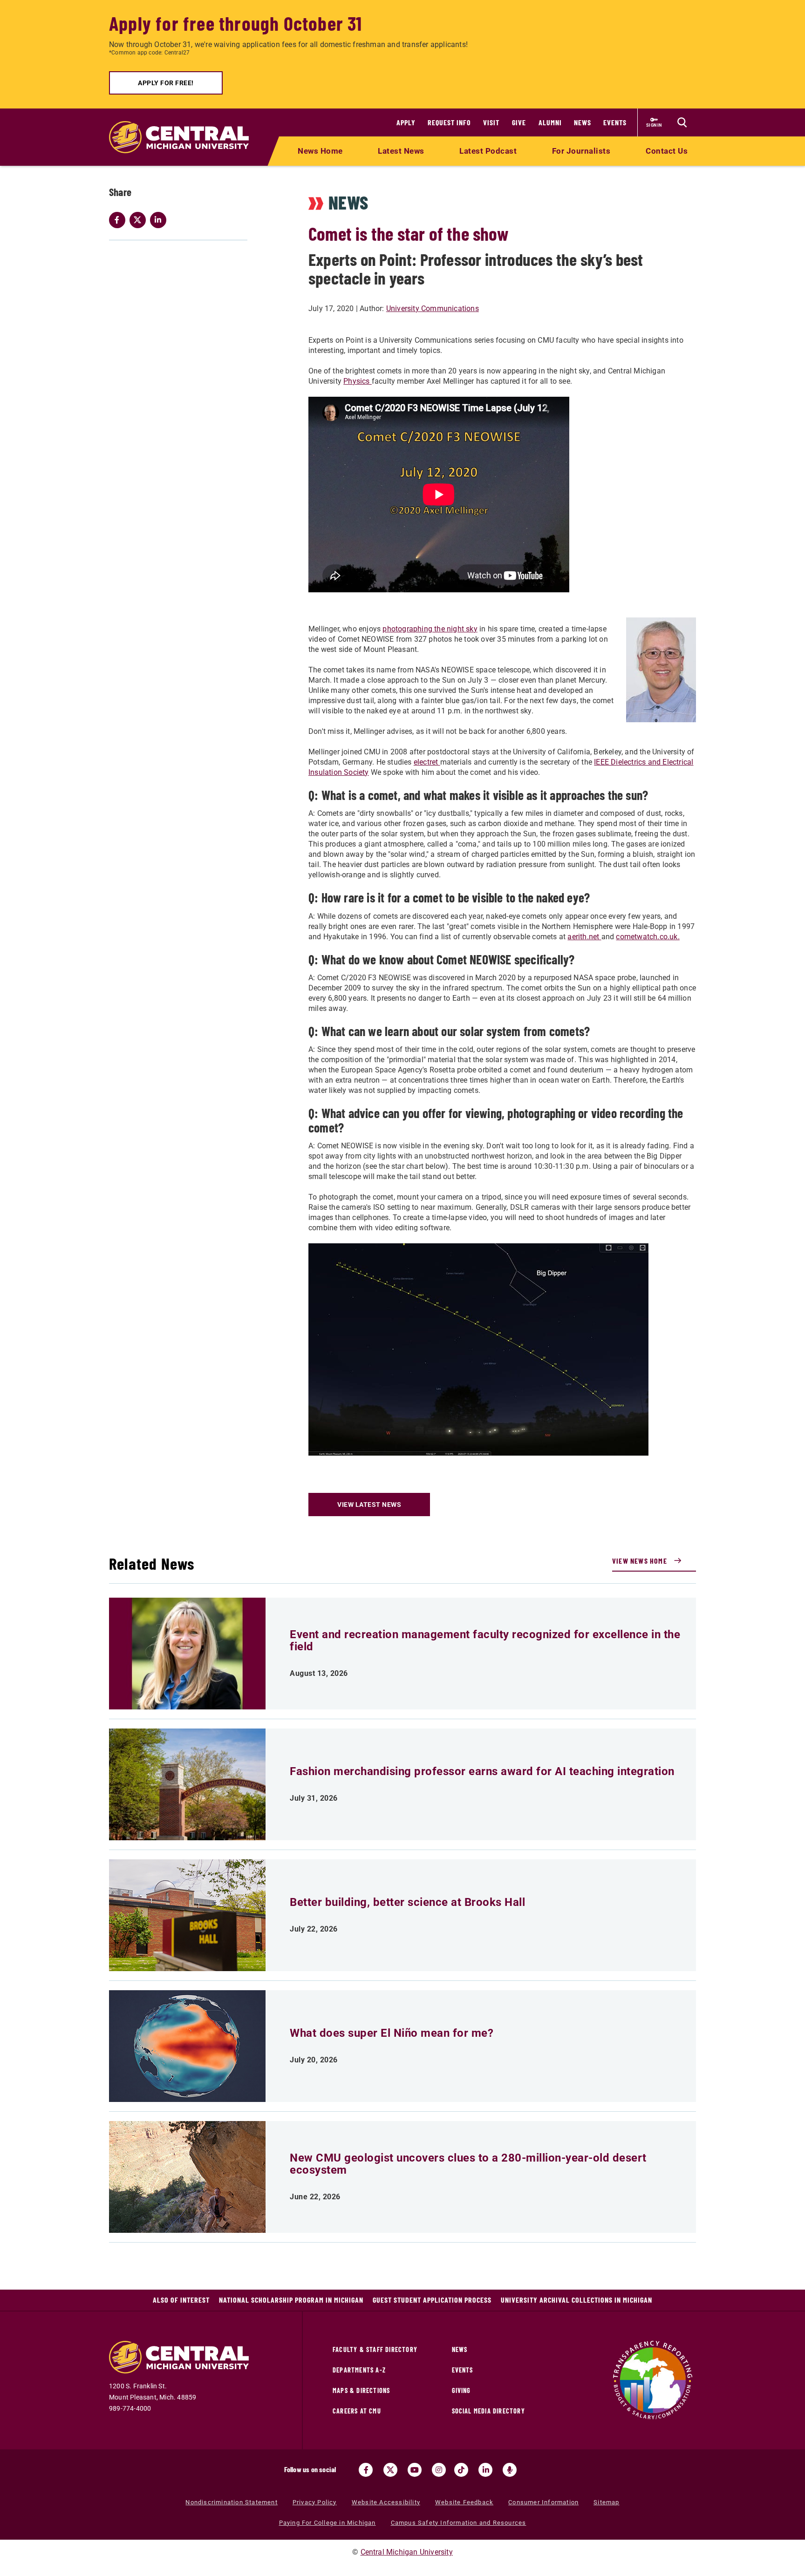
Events (615, 122)
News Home (320, 151)
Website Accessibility (386, 2502)
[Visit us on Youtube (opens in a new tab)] (415, 2470)
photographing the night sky (430, 629)
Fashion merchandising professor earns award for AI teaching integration (482, 1771)
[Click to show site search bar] (682, 122)
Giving (461, 2390)
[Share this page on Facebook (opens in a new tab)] (119, 220)
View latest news (369, 1505)
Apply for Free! (166, 83)
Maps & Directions (361, 2390)
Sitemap (606, 2502)
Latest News (401, 151)
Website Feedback (464, 2502)
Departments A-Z (359, 2370)
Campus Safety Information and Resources (459, 2523)
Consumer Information (543, 2502)
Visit (491, 122)
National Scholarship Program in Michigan (291, 2300)
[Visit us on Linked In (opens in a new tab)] (485, 2470)
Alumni (550, 122)
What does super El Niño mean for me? (392, 2033)
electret (427, 762)
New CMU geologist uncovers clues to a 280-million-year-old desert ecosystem (468, 2164)
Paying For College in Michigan (327, 2523)
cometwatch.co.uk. (648, 937)
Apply (406, 122)
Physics (358, 381)
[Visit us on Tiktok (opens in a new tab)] (461, 2470)
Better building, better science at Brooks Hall (407, 1902)
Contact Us (667, 151)
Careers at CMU (357, 2411)
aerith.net (584, 937)
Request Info (449, 122)
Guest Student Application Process (432, 2300)
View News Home (640, 1561)
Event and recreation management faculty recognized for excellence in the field (485, 1641)
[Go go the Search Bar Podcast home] (510, 2470)
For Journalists (581, 151)
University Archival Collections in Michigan (576, 2300)
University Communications (433, 308)
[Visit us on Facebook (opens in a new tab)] (366, 2470)
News (583, 122)
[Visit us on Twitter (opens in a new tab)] (390, 2470)
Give (519, 122)
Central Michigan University (407, 2552)
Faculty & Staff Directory (375, 2349)
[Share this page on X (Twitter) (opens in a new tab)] (140, 220)
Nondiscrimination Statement (231, 2502)
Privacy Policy (315, 2502)
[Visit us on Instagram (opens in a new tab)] (439, 2470)
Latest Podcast (488, 151)
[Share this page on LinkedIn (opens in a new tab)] (160, 220)
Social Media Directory (488, 2411)
